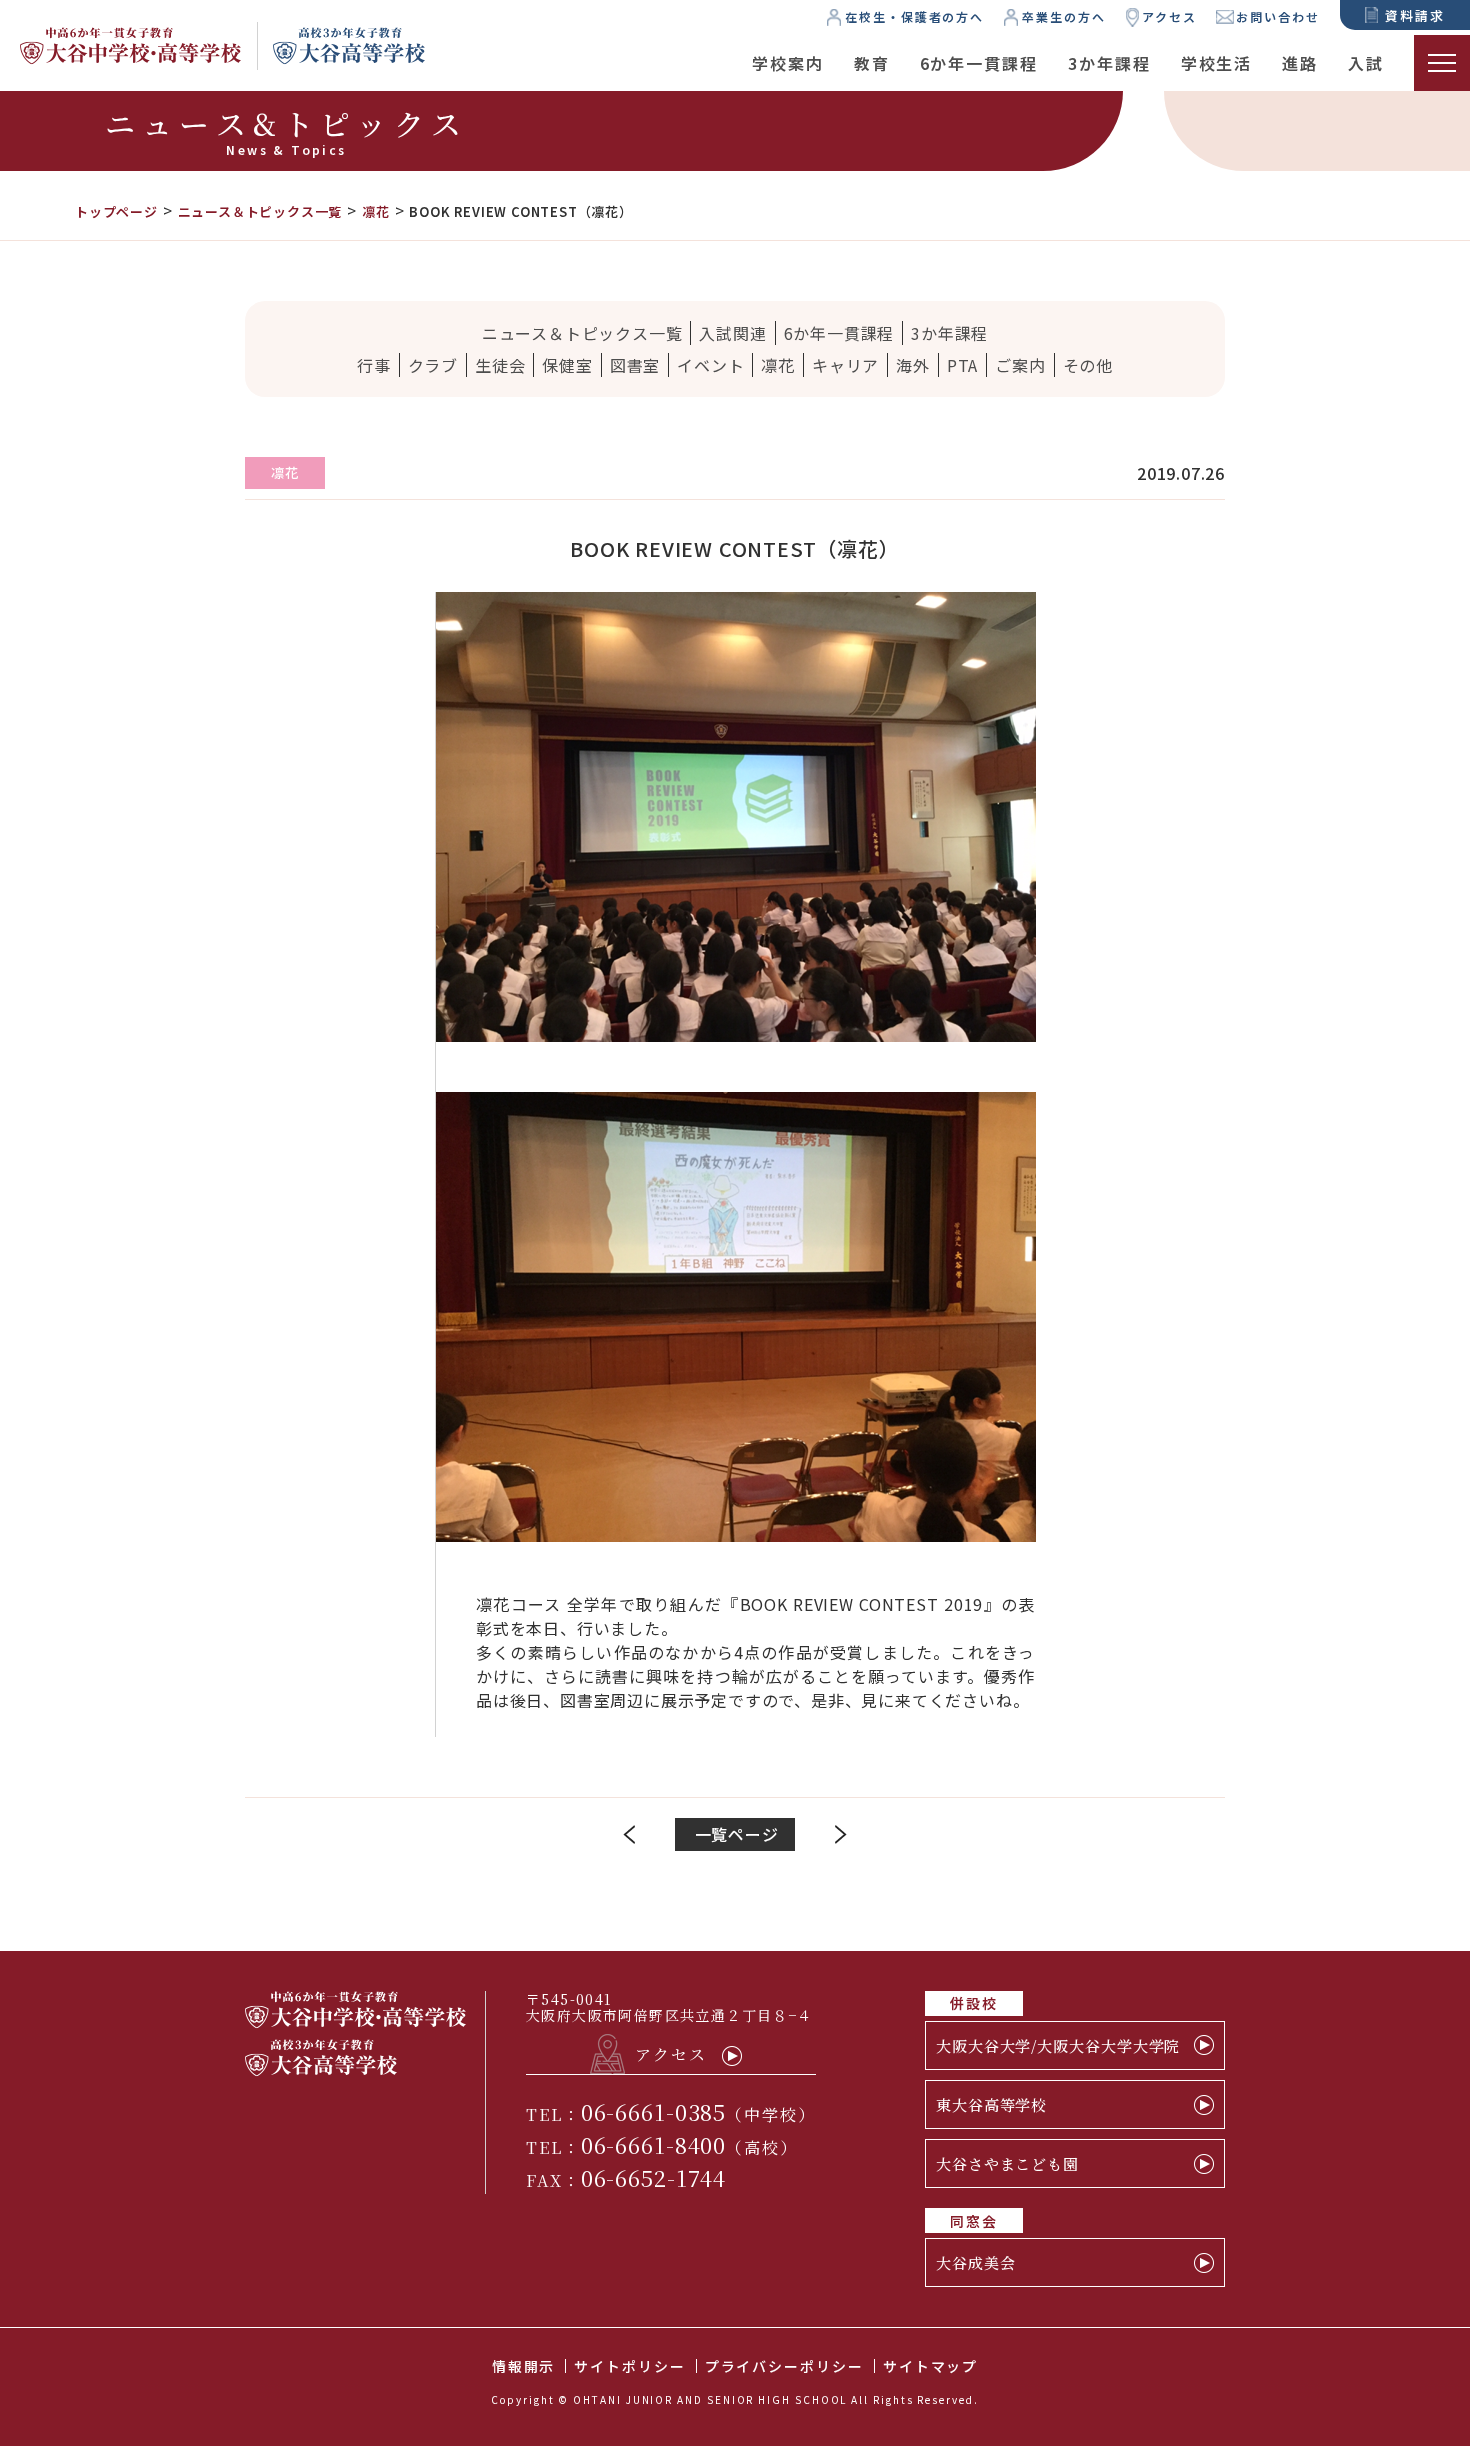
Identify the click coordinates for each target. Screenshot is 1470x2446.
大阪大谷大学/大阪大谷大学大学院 (1058, 2045)
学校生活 (1217, 63)
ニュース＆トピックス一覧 (582, 333)
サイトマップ (931, 2366)
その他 (1088, 365)
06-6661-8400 (654, 2144)
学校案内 (788, 63)
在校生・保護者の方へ (914, 16)
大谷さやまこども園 (1007, 2163)
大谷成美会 (976, 2262)
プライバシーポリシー (784, 2366)
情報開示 (524, 2366)
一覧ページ (737, 1834)
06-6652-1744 (654, 2177)
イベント (710, 365)
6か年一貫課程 (979, 63)
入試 (1366, 63)
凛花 (778, 365)
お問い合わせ (1278, 16)
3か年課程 (1109, 63)
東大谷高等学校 (991, 2104)
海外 (913, 365)
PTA (962, 365)
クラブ (433, 365)
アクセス (1169, 16)
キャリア (845, 365)
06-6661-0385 (654, 2111)
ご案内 (1020, 365)
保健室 (567, 365)
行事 (374, 365)
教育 (872, 63)
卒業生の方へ (1064, 16)
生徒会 (500, 365)
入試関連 (732, 333)
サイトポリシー (629, 2366)
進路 (1300, 63)
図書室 (635, 365)
